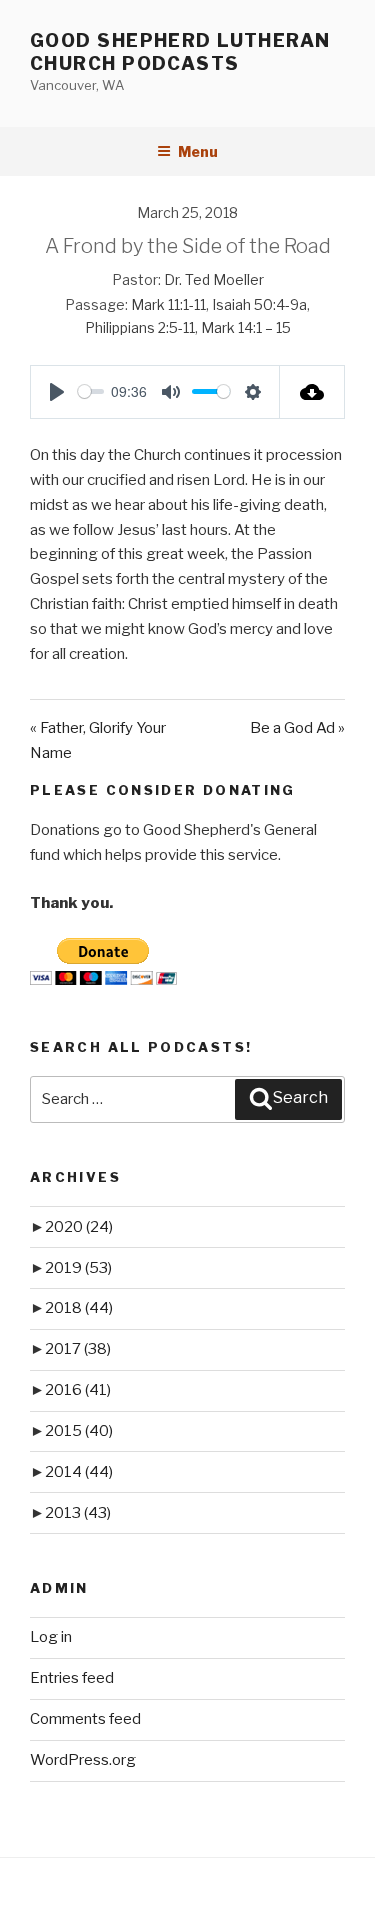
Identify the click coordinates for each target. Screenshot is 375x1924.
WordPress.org (83, 1760)
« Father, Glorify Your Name (98, 740)
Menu (198, 151)
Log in (51, 1637)
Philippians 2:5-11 (140, 327)
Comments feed (85, 1719)
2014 (79, 1472)
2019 (78, 1268)
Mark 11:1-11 (168, 304)
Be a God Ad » (297, 728)
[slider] (91, 391)
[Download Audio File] (312, 392)
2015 (79, 1431)
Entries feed (72, 1678)
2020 (79, 1227)
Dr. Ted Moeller (214, 279)
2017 (78, 1349)
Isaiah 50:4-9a (259, 304)
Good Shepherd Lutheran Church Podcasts (180, 52)
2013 (78, 1513)
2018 (79, 1308)
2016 (78, 1390)
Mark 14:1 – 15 (246, 327)
